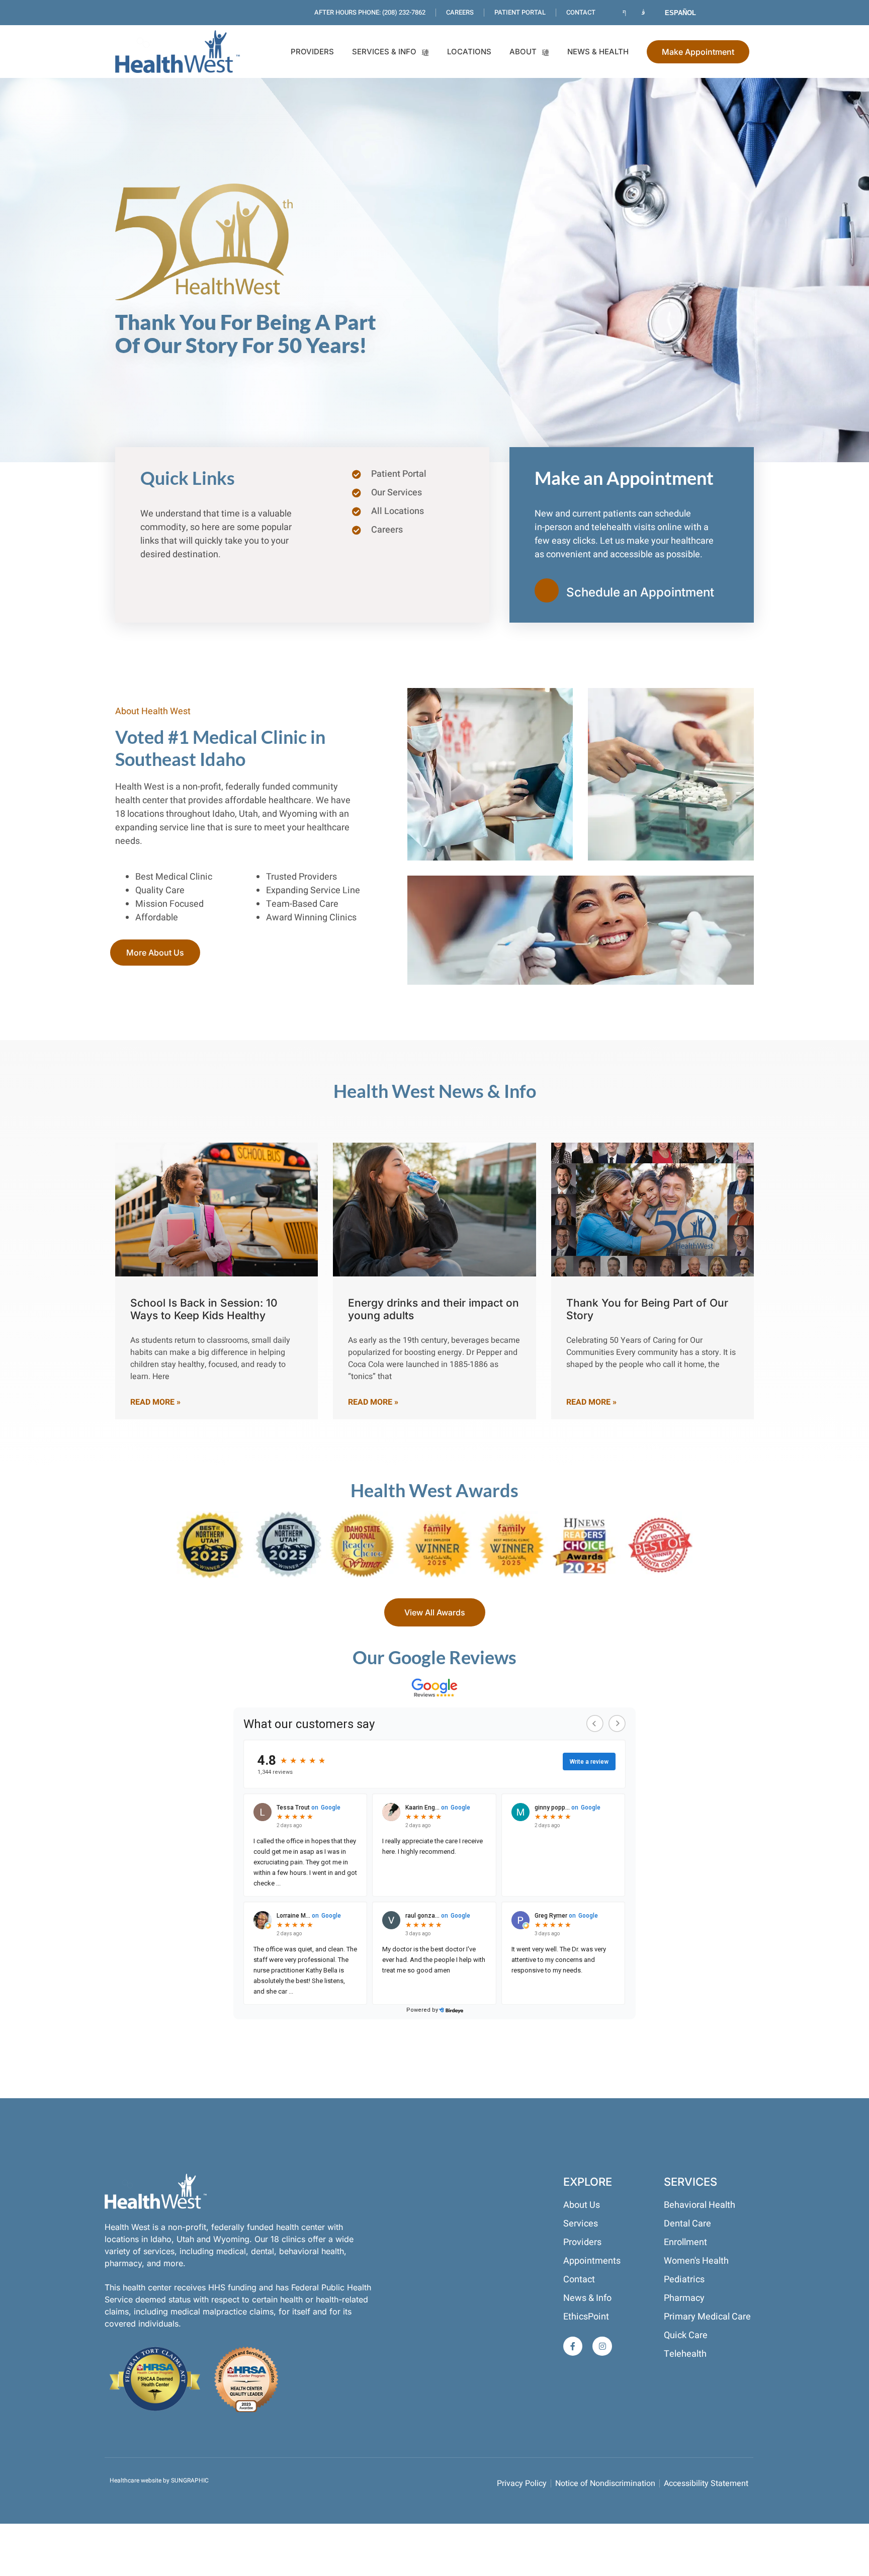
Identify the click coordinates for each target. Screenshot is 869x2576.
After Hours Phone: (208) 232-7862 (370, 12)
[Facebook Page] (626, 13)
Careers (460, 12)
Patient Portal (520, 12)
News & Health (598, 52)
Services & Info (384, 52)
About (523, 52)
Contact (581, 12)
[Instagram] (602, 2346)
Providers (312, 52)
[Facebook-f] (573, 2346)
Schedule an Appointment (640, 592)
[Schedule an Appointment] (547, 590)
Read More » (155, 1402)
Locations (469, 52)
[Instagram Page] (645, 13)
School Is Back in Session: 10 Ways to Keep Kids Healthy (204, 1309)
